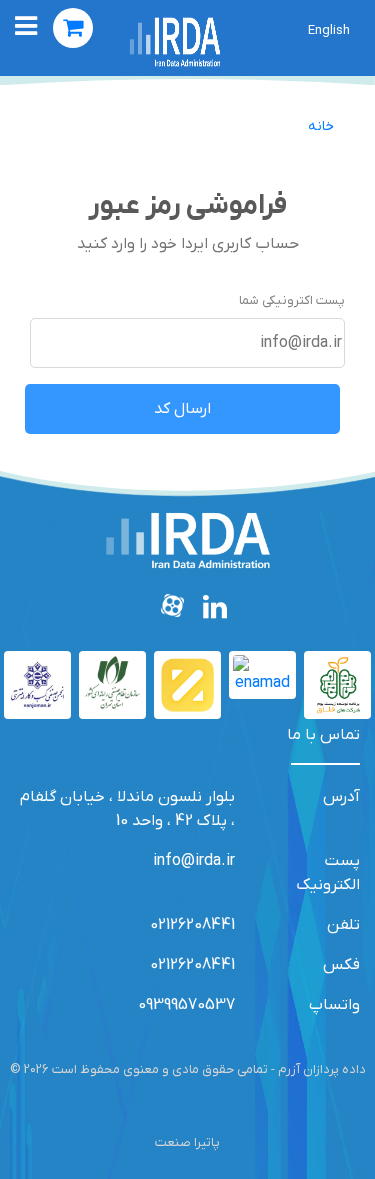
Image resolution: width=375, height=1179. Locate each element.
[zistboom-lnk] (337, 685)
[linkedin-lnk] (215, 610)
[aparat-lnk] (174, 610)
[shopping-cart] (73, 28)
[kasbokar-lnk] (37, 685)
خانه (321, 126)
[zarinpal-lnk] (187, 685)
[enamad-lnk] (262, 675)
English (329, 30)
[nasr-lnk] (112, 685)
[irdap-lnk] (175, 41)
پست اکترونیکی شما (292, 300)
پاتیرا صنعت (187, 1142)
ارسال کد (182, 409)
